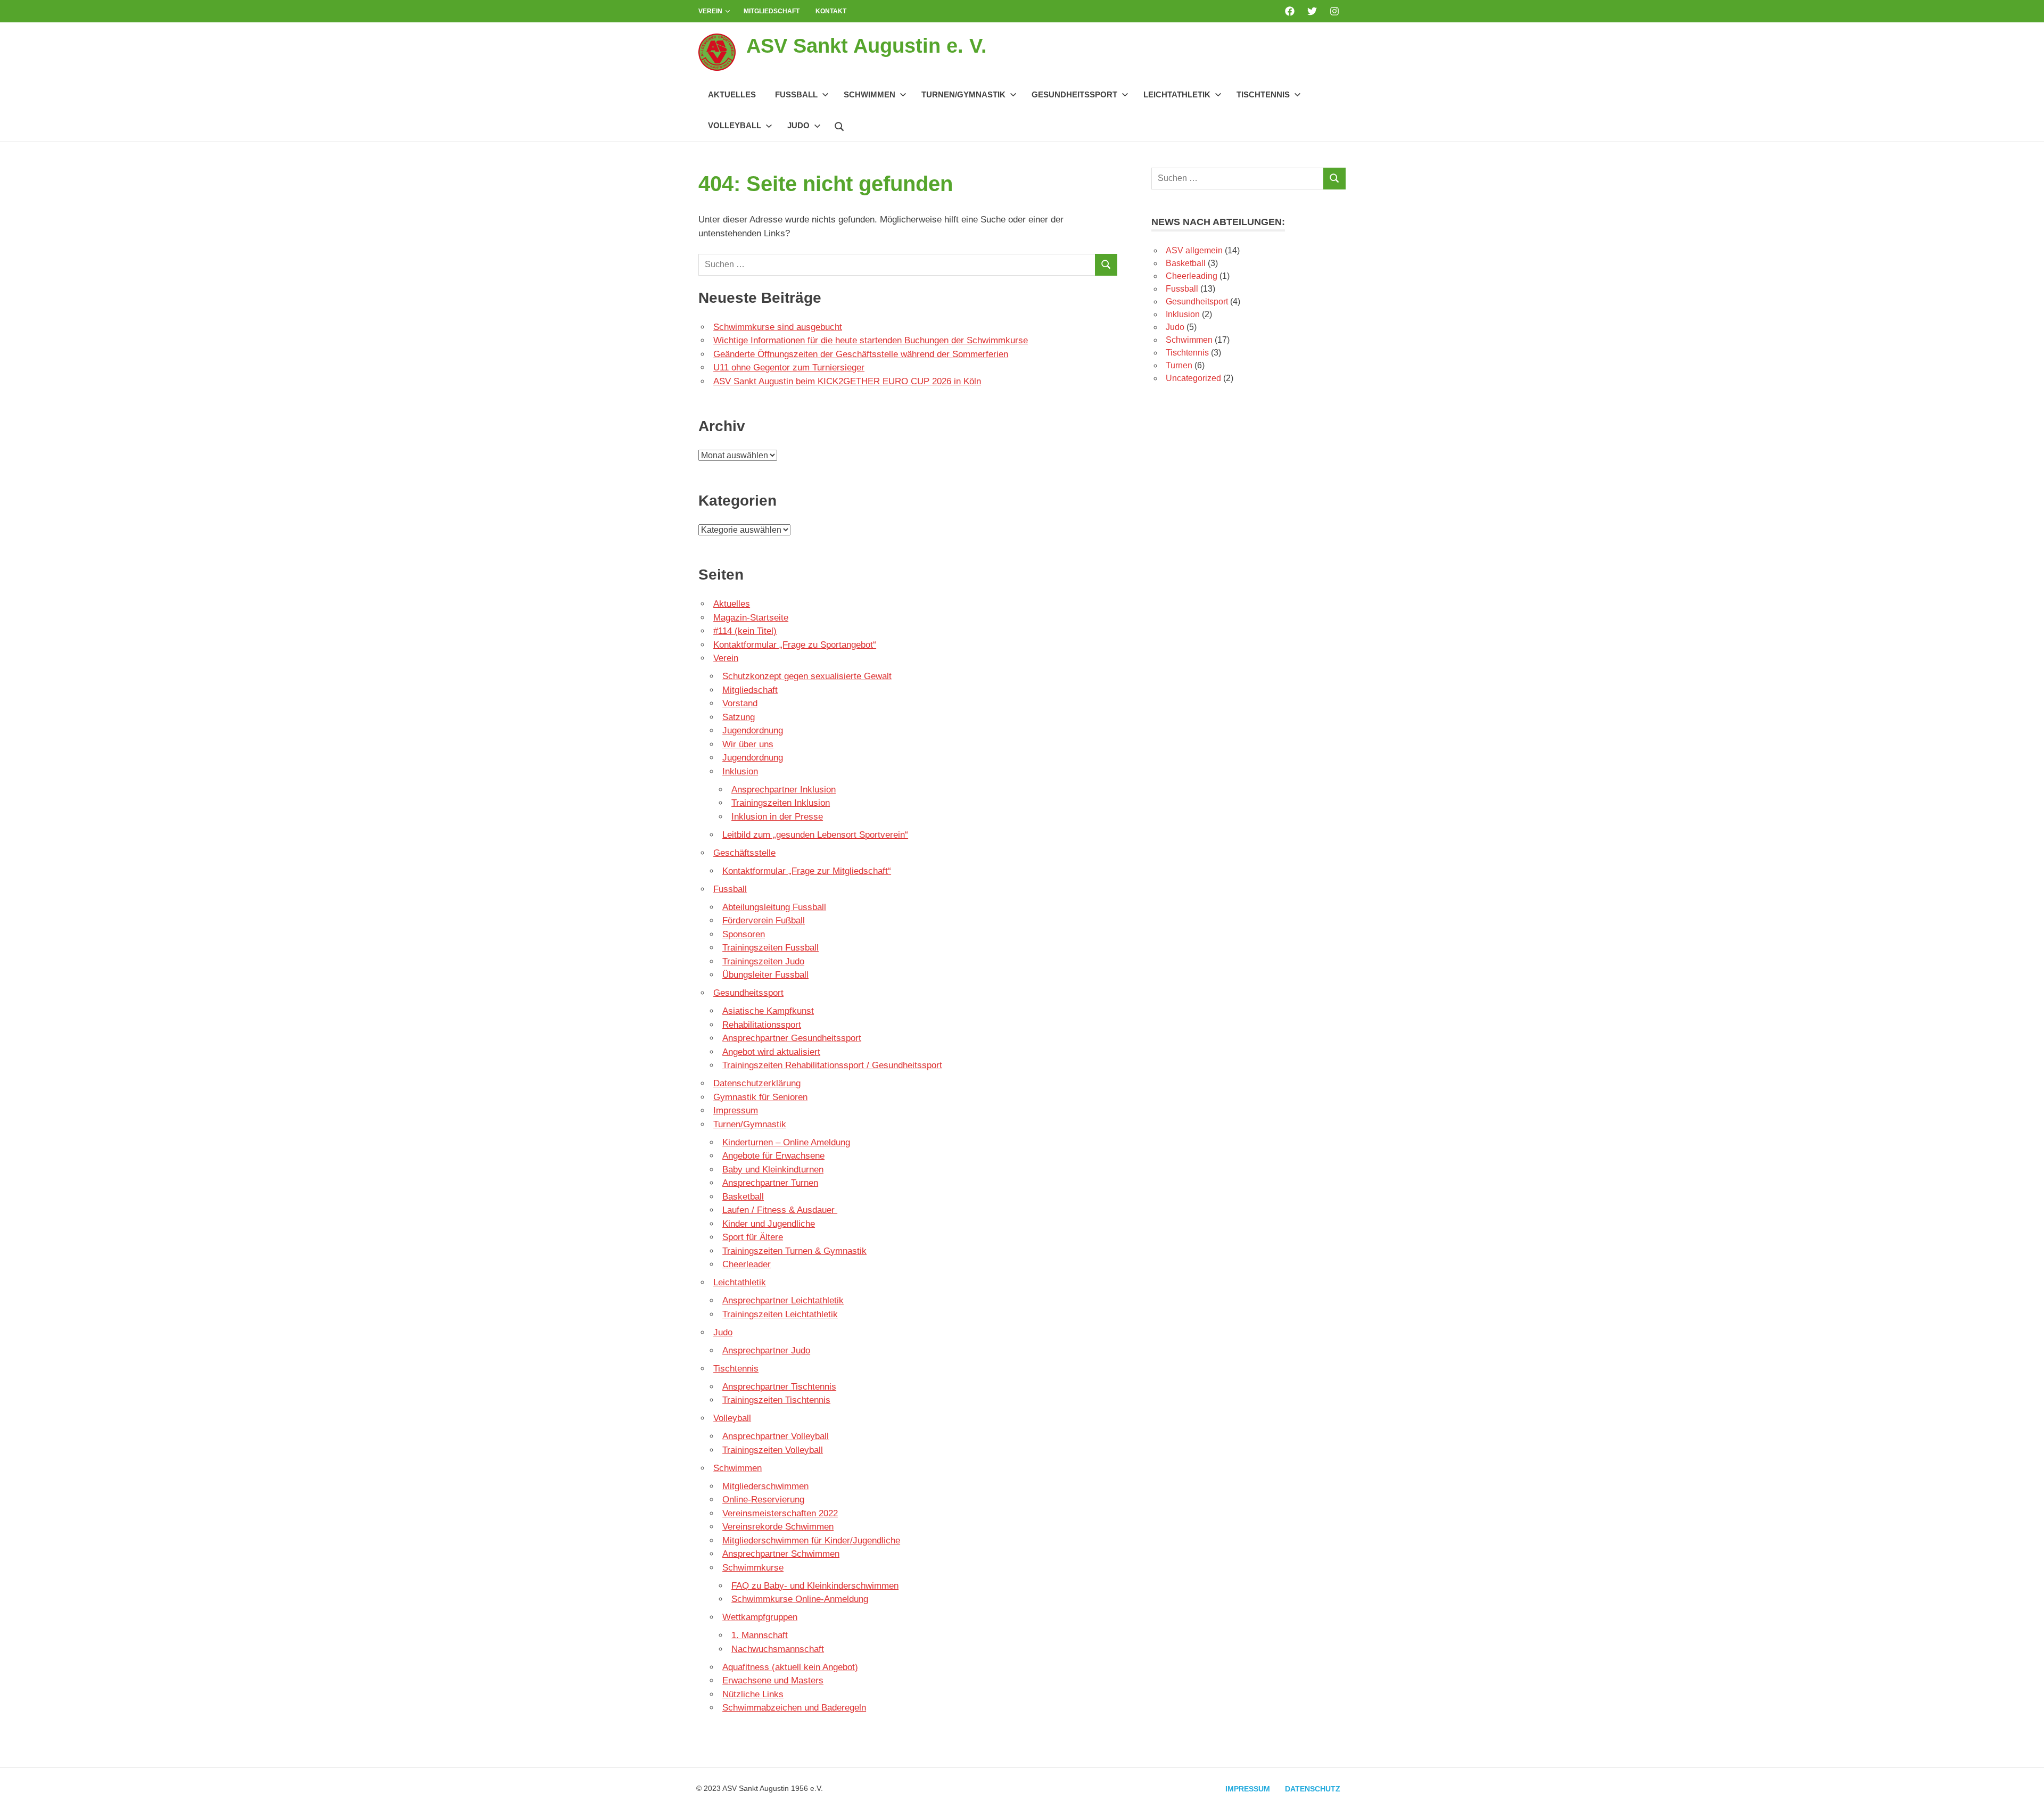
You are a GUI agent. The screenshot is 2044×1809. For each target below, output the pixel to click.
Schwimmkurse (753, 1568)
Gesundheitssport (1074, 94)
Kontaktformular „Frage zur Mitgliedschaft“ (807, 871)
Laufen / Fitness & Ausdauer (780, 1210)
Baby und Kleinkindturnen (773, 1170)
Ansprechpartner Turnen (770, 1183)
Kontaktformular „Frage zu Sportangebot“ (795, 645)
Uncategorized (1193, 378)
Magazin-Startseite (751, 618)
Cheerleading (1192, 276)
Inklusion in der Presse (777, 817)
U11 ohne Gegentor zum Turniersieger (789, 367)
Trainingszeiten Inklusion (781, 803)
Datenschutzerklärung (757, 1083)
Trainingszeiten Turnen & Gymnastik (794, 1251)
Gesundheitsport (1197, 301)
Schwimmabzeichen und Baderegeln (794, 1708)
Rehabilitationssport (762, 1025)
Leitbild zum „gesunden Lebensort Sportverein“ (815, 835)
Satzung (739, 717)
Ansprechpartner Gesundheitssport (792, 1038)
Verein (710, 11)
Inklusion (740, 771)
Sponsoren (744, 934)
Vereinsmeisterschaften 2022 (780, 1513)
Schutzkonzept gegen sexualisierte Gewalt (807, 676)
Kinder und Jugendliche (769, 1224)
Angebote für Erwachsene (773, 1156)
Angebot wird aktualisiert (771, 1052)
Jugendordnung (753, 730)
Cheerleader (747, 1264)
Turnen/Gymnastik (963, 94)
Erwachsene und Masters (773, 1680)
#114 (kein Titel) (745, 631)
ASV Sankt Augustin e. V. (867, 46)
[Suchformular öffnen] (839, 125)
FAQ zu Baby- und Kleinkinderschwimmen (815, 1586)
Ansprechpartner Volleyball (776, 1436)
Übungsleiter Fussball (765, 975)
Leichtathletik (1177, 94)
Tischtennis (1263, 94)
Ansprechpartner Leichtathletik (783, 1300)
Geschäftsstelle (744, 853)
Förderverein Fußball (764, 920)
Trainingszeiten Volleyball (773, 1450)
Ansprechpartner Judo (766, 1350)
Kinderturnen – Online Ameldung (786, 1142)
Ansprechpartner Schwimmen (781, 1554)
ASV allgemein (1194, 250)
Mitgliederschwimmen (765, 1486)
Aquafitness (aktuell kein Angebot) (790, 1667)
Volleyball (735, 125)
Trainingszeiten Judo (763, 961)
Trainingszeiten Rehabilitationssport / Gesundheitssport (832, 1065)
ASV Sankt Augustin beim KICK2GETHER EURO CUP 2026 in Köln (847, 381)
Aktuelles (732, 94)
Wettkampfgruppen (760, 1617)
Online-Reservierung (763, 1500)
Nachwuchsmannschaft (778, 1649)
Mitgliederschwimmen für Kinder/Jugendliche (811, 1540)
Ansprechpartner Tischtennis (779, 1387)
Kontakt (831, 11)
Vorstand (740, 703)
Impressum (736, 1110)
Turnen (1179, 365)
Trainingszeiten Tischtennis (776, 1400)
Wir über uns (748, 744)
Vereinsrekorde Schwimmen (778, 1527)
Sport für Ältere (753, 1237)
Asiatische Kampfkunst (768, 1011)
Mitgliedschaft (772, 11)
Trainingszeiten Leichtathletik (780, 1314)
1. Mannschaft (760, 1635)
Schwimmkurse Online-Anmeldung (800, 1599)
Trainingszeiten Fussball (770, 948)
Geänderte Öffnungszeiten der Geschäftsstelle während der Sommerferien (861, 354)
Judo (798, 125)
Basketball (743, 1197)
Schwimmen (869, 94)
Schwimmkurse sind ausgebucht (778, 327)
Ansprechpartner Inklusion (784, 790)
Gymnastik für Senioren (760, 1097)
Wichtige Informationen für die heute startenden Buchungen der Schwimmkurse (871, 340)
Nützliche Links (753, 1694)
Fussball (796, 94)
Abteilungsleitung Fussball (774, 907)
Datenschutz (1313, 1789)
